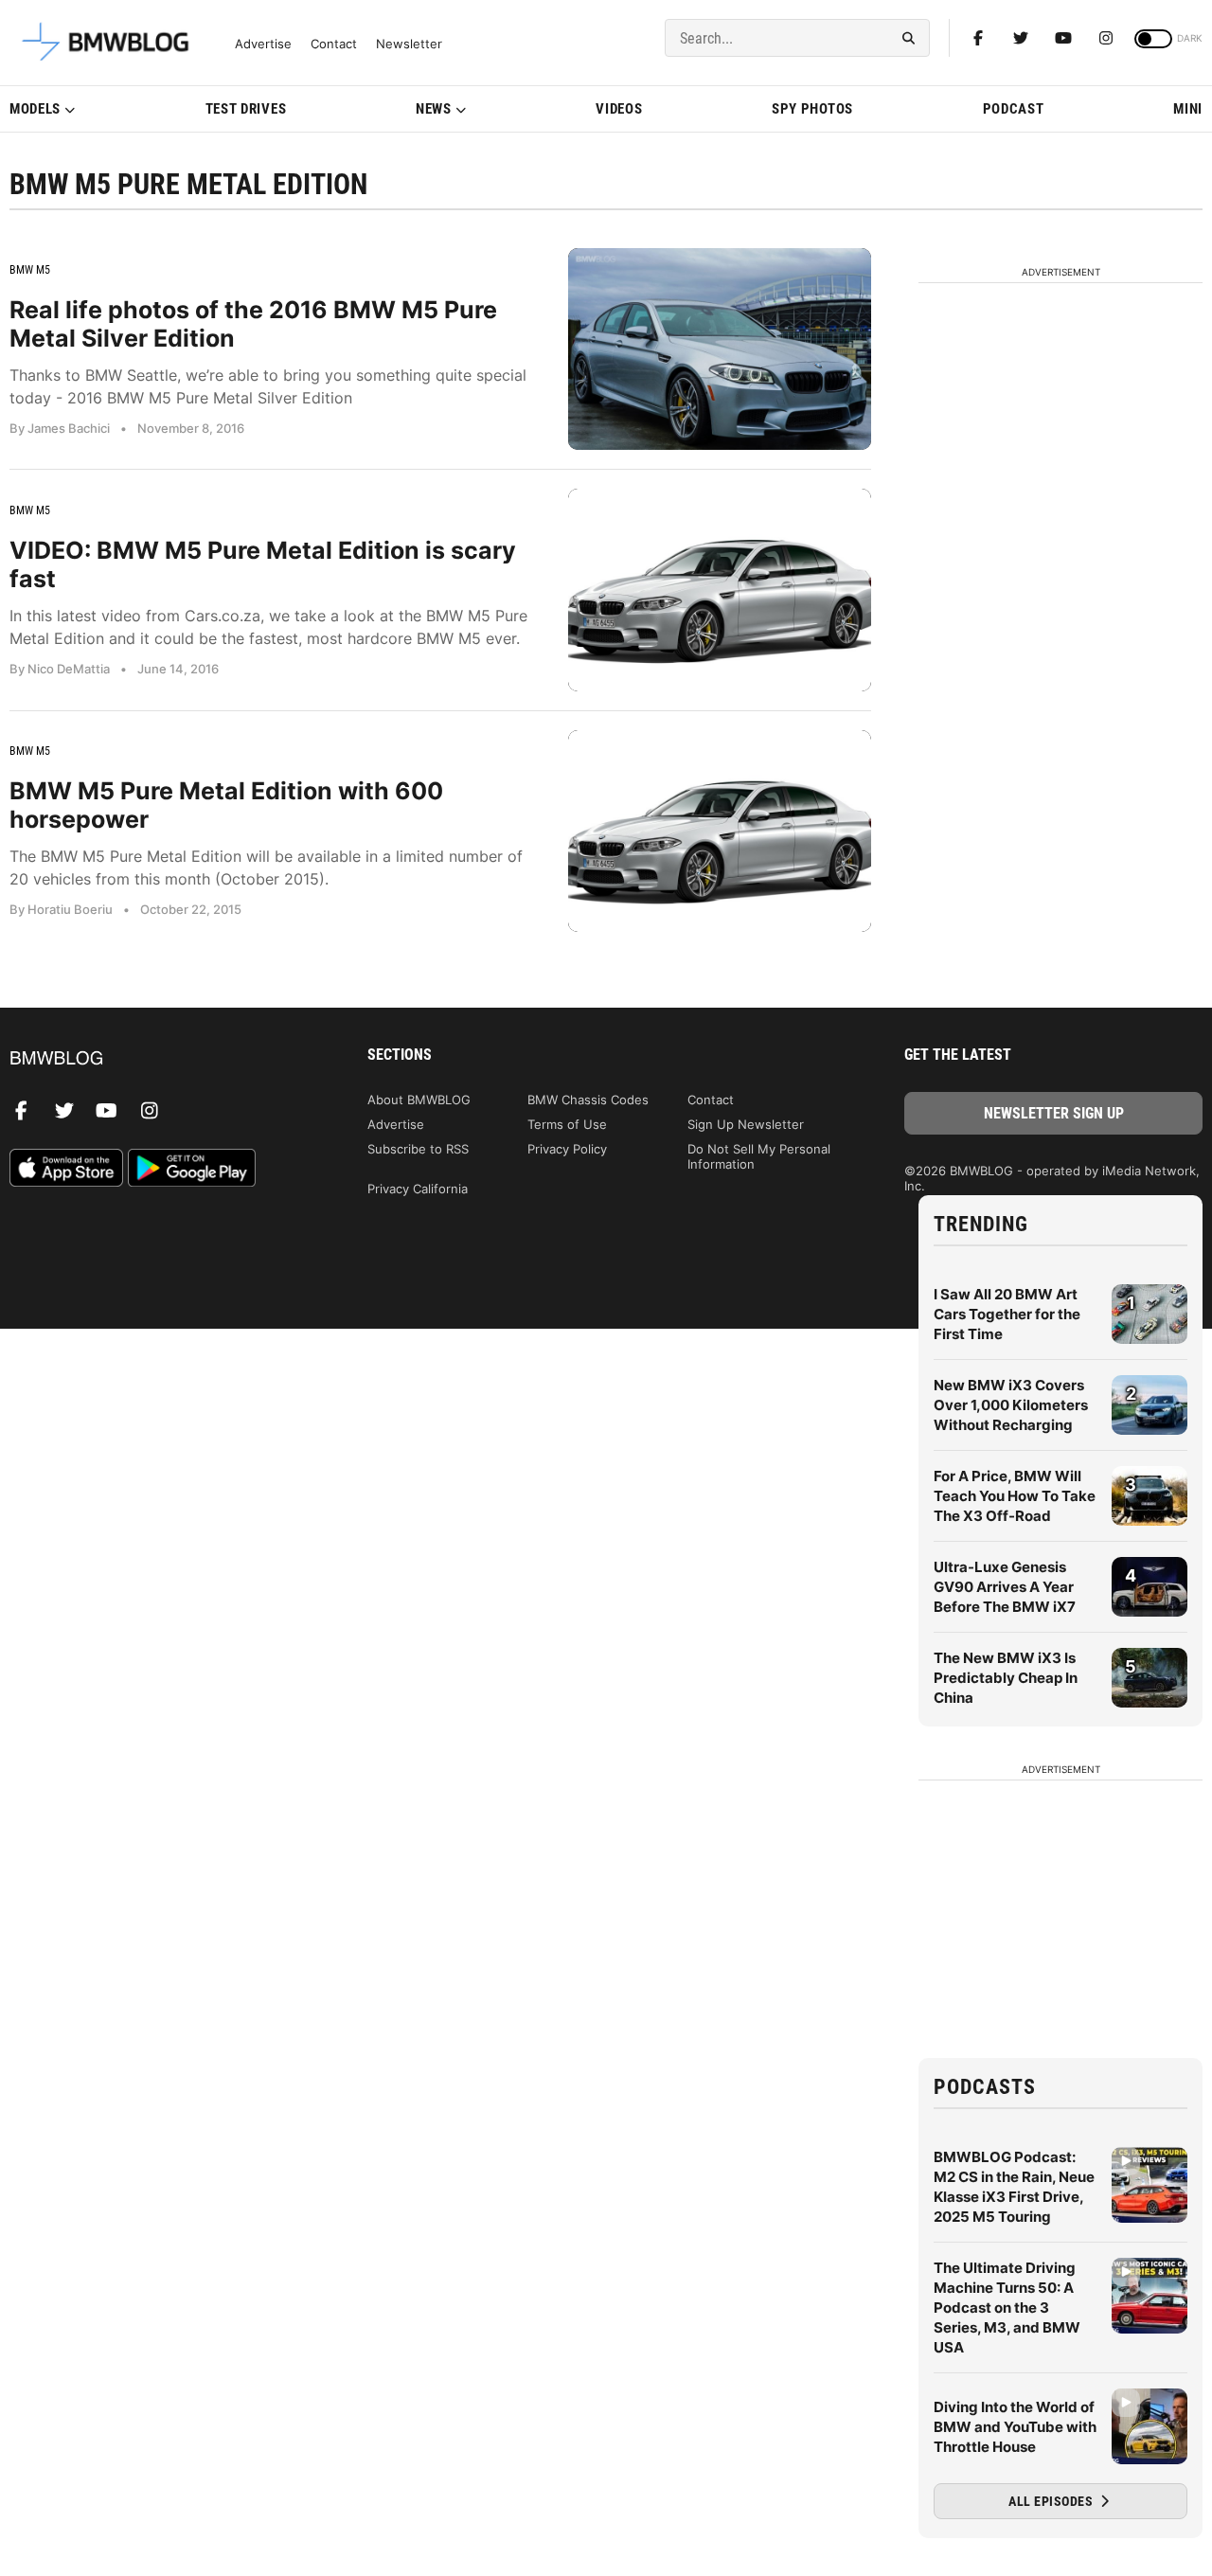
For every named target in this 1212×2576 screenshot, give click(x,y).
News (434, 109)
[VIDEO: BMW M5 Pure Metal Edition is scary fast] (720, 590)
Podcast (1014, 109)
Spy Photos (812, 109)
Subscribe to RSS (418, 1149)
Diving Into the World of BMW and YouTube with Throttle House (1015, 2427)
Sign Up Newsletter (746, 1124)
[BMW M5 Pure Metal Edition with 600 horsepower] (720, 831)
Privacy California (418, 1189)
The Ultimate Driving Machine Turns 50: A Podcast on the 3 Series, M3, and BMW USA (1007, 2308)
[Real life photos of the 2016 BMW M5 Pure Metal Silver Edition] (720, 349)
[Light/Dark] (1153, 39)
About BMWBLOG (419, 1100)
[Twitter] (1021, 38)
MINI (1188, 109)
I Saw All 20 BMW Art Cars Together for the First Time (1007, 1314)
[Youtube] (1063, 38)
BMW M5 (30, 270)
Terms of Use (567, 1124)
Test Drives (246, 109)
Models (35, 109)
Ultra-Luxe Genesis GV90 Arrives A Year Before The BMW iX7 (1005, 1587)
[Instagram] (1106, 38)
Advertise (263, 44)
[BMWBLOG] (159, 1059)
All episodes (1052, 2501)
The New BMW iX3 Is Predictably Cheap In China (1006, 1678)
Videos (619, 109)
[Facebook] (978, 38)
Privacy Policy (567, 1149)
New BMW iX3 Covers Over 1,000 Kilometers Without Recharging (1011, 1405)
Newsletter (409, 44)
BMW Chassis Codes (588, 1100)
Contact (334, 44)
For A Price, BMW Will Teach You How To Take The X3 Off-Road (1015, 1496)
